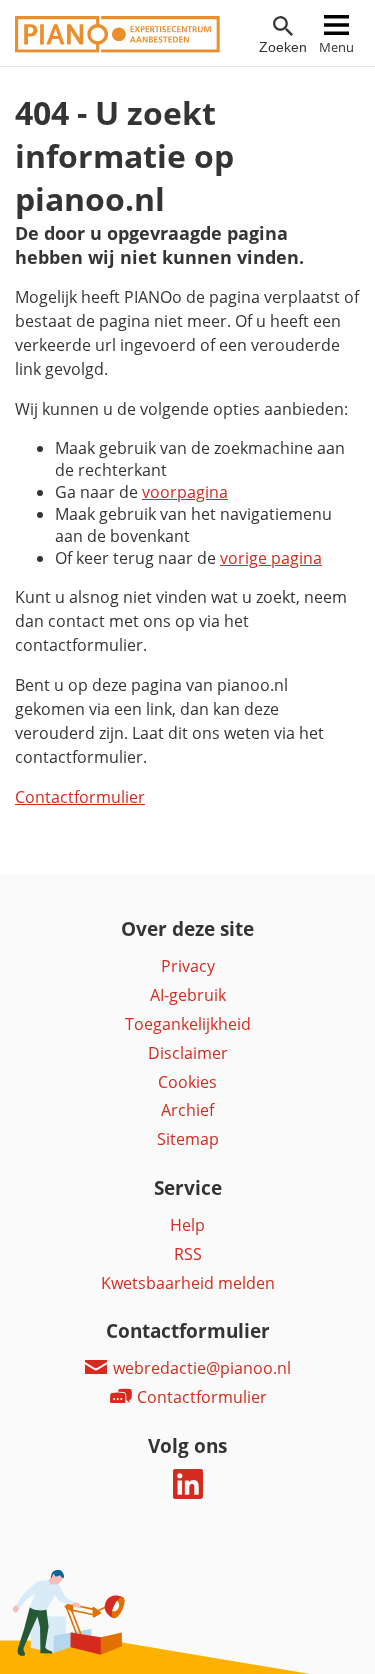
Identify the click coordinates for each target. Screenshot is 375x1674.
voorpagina (185, 492)
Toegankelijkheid (188, 1024)
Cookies (187, 1082)
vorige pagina (271, 558)
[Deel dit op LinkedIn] (188, 1493)
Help (187, 1225)
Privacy (188, 966)
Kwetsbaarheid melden (188, 1283)
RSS (188, 1254)
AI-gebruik (188, 995)
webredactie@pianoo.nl (200, 1368)
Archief (187, 1110)
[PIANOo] (117, 47)
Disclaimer (188, 1053)
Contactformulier (80, 797)
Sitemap (188, 1139)
